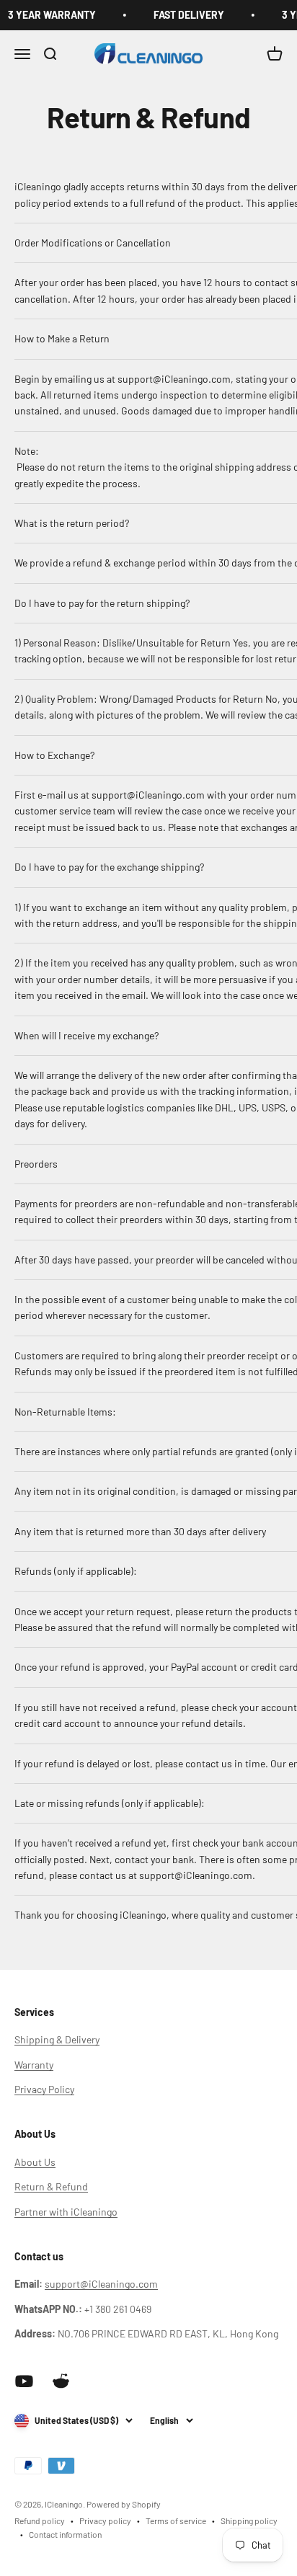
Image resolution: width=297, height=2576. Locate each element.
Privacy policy (105, 2521)
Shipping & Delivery (57, 2039)
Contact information (65, 2534)
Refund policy (40, 2521)
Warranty (34, 2065)
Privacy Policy (44, 2089)
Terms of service (176, 2521)
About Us (35, 2162)
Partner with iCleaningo (66, 2212)
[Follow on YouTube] (24, 2381)
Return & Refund (51, 2186)
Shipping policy (249, 2521)
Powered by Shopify (124, 2504)
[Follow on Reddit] (61, 2381)
